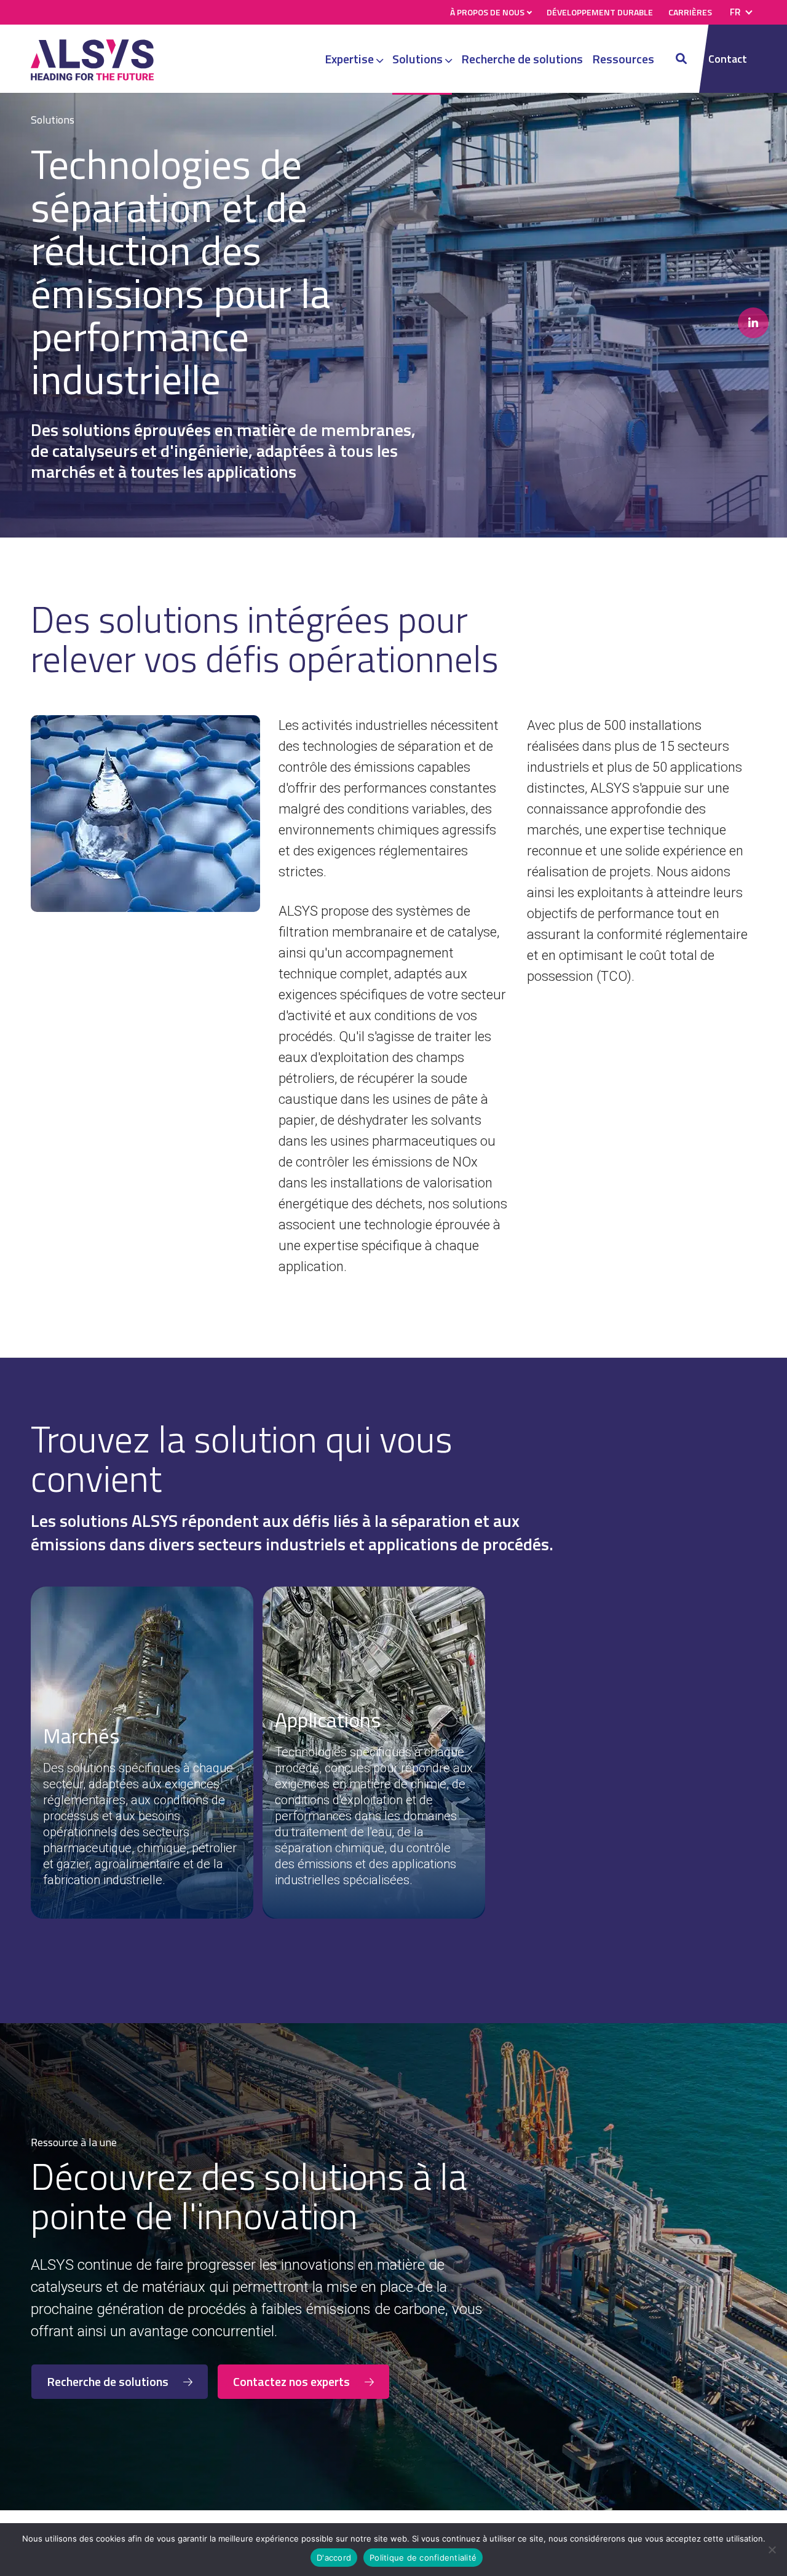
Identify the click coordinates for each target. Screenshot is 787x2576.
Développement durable (600, 12)
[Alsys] (92, 77)
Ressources (623, 59)
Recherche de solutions (522, 59)
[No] (772, 2550)
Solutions (419, 59)
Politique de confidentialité (423, 2558)
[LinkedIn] (753, 323)
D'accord (334, 2558)
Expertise (350, 59)
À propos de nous (487, 12)
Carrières (690, 12)
